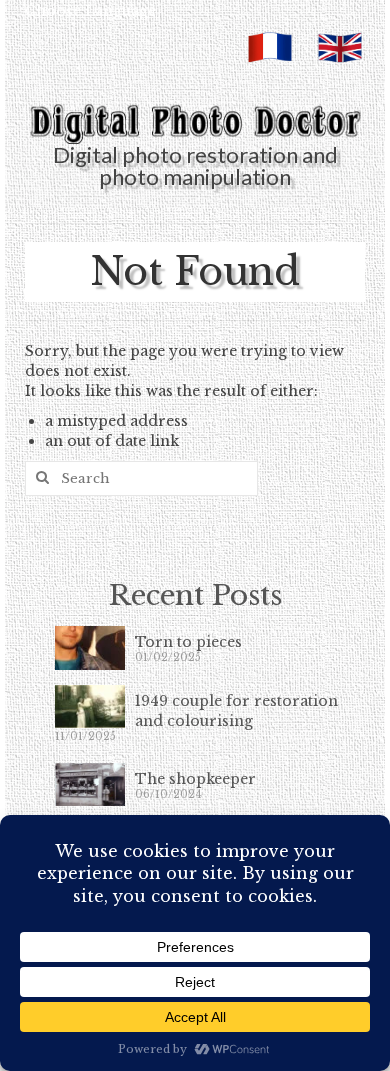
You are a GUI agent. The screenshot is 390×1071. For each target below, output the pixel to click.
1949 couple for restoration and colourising (236, 711)
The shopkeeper (195, 779)
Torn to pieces (188, 642)
